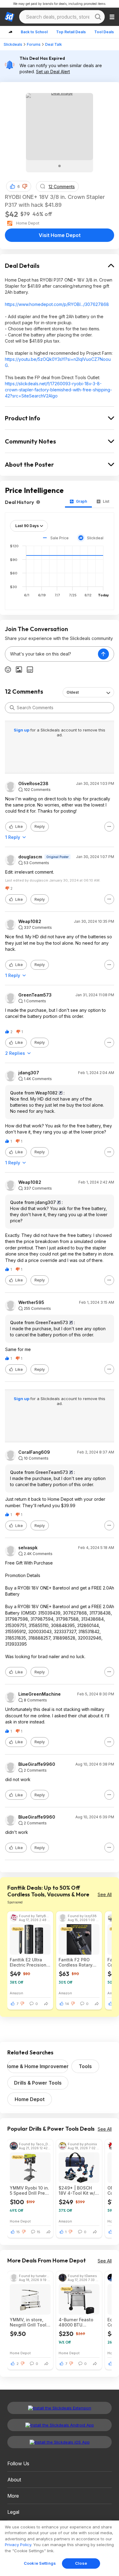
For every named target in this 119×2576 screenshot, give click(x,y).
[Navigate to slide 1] (60, 166)
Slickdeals (13, 44)
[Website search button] (98, 17)
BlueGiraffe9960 (37, 1764)
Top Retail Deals (71, 32)
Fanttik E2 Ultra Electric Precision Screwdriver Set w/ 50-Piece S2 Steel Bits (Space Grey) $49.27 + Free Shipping (30, 1962)
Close (81, 2563)
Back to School (34, 32)
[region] (60, 2548)
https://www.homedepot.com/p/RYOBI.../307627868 (57, 304)
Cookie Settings (40, 2563)
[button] (25, 186)
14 (67, 2004)
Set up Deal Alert (53, 72)
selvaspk (28, 1548)
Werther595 (31, 1302)
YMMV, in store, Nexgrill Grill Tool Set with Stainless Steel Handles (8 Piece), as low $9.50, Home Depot (30, 2322)
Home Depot (30, 2099)
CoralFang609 (34, 1452)
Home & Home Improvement (38, 2066)
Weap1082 (30, 922)
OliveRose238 (33, 784)
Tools (85, 2066)
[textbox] (52, 654)
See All (105, 1894)
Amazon (16, 1993)
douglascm (30, 857)
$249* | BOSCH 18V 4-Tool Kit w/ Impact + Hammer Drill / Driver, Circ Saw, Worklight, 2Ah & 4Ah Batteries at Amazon (77, 2190)
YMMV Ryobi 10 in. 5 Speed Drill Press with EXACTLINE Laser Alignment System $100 (30, 2190)
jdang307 (29, 1073)
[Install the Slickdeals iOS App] (60, 2442)
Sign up (22, 730)
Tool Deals (104, 32)
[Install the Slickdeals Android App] (60, 2425)
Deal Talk (54, 44)
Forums (34, 44)
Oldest (73, 692)
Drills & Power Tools (38, 2083)
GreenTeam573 (35, 995)
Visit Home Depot (60, 235)
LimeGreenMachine (40, 1694)
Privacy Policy (18, 2545)
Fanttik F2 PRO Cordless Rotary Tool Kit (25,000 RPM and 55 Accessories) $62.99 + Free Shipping (76, 1962)
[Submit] (12, 708)
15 (18, 2232)
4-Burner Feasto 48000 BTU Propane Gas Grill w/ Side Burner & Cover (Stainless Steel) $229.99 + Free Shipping (77, 2322)
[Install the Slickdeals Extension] (60, 2408)
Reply (40, 826)
